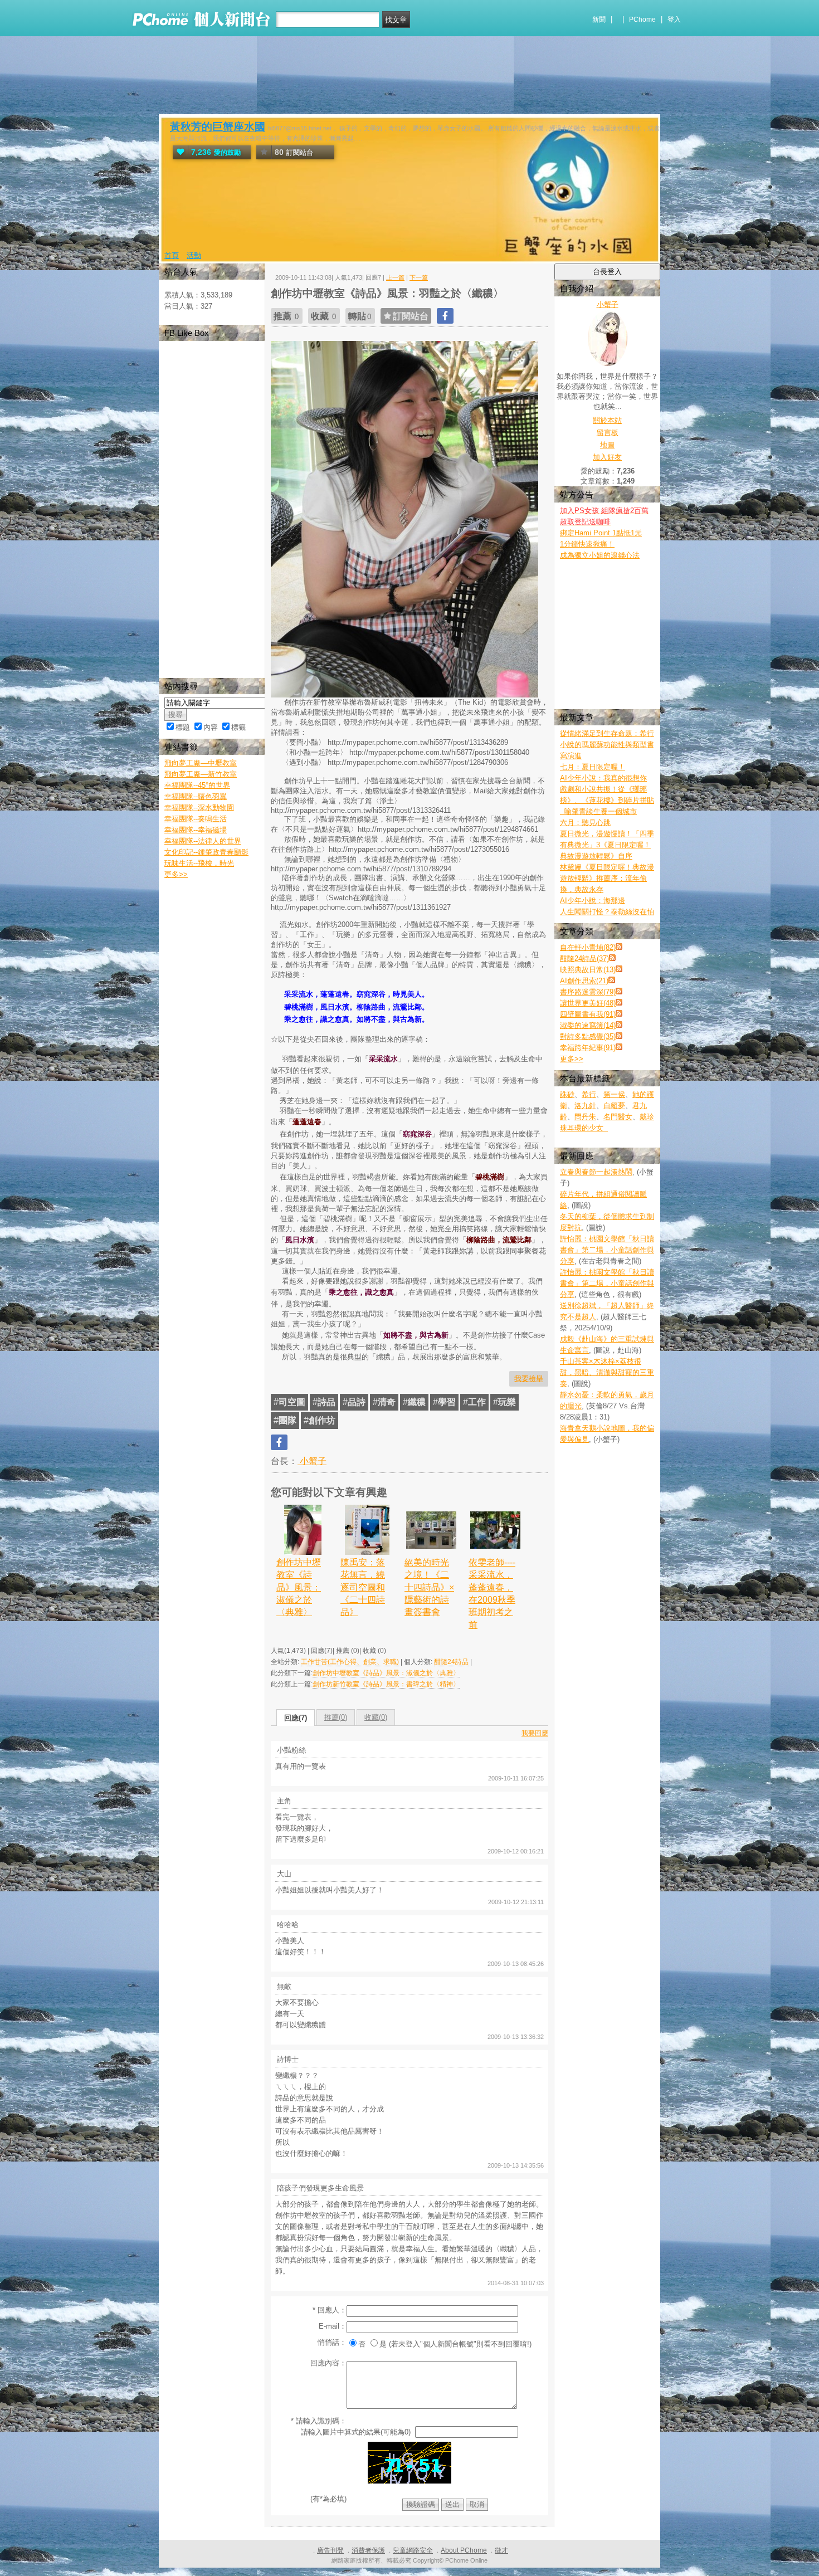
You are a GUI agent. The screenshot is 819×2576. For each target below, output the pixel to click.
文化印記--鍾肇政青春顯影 (206, 852)
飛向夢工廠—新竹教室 (201, 774)
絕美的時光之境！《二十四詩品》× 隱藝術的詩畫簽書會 (429, 1587)
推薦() (336, 1717)
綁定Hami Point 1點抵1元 (601, 533)
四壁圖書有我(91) (588, 1014)
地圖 (607, 445)
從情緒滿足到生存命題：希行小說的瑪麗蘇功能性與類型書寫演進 (607, 745)
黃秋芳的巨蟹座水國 (218, 127)
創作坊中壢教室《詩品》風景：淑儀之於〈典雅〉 (299, 1587)
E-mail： (333, 2326)
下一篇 (419, 277)
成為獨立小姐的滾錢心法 (600, 555)
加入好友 (607, 457)
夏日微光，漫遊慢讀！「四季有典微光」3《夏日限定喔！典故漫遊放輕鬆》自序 (607, 845)
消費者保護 (368, 2550)
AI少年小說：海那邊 (593, 901)
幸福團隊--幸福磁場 (196, 830)
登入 (674, 19)
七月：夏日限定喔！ (593, 767)
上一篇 (395, 277)
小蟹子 (312, 1461)
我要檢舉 (529, 1379)
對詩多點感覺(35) (588, 1036)
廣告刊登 (330, 2550)
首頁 (172, 255)
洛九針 (585, 1106)
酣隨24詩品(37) (584, 958)
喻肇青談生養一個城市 (598, 811)
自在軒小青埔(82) (588, 947)
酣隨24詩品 (451, 1662)
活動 (194, 255)
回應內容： (328, 2363)
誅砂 (567, 1094)
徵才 (501, 2550)
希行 (589, 1094)
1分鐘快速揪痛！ (587, 544)
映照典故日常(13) (588, 970)
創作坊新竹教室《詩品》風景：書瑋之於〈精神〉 (386, 1684)
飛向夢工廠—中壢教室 (201, 763)
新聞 (599, 19)
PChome (642, 19)
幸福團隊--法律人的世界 (203, 841)
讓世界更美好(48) (588, 1003)
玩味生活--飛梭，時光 (199, 863)
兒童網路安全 (413, 2550)
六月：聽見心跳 (585, 823)
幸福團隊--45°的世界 (197, 785)
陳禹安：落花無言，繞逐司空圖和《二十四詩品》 (363, 1587)
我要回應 (535, 1733)
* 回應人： (330, 2310)
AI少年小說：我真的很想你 (603, 778)
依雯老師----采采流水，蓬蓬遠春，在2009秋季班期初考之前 (492, 1594)
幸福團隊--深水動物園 (199, 808)
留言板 (608, 433)
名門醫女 (618, 1117)
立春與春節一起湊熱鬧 (596, 1172)
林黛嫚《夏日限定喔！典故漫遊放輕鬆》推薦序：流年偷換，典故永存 (607, 878)
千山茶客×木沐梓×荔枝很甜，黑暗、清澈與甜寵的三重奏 (607, 1372)
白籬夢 (614, 1106)
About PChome (464, 2550)
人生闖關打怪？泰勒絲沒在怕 (607, 912)
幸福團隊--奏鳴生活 (196, 819)
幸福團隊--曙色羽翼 (196, 796)
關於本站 (607, 420)
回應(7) (296, 1718)
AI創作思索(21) (584, 981)
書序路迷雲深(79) (588, 992)
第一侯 (614, 1094)
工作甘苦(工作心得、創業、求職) (350, 1662)
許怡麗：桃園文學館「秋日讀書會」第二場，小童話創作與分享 (607, 1250)
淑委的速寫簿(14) (588, 1025)
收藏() (376, 1717)
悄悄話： (332, 2342)
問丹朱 (585, 1117)
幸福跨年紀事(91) (588, 1048)
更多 (572, 1059)
